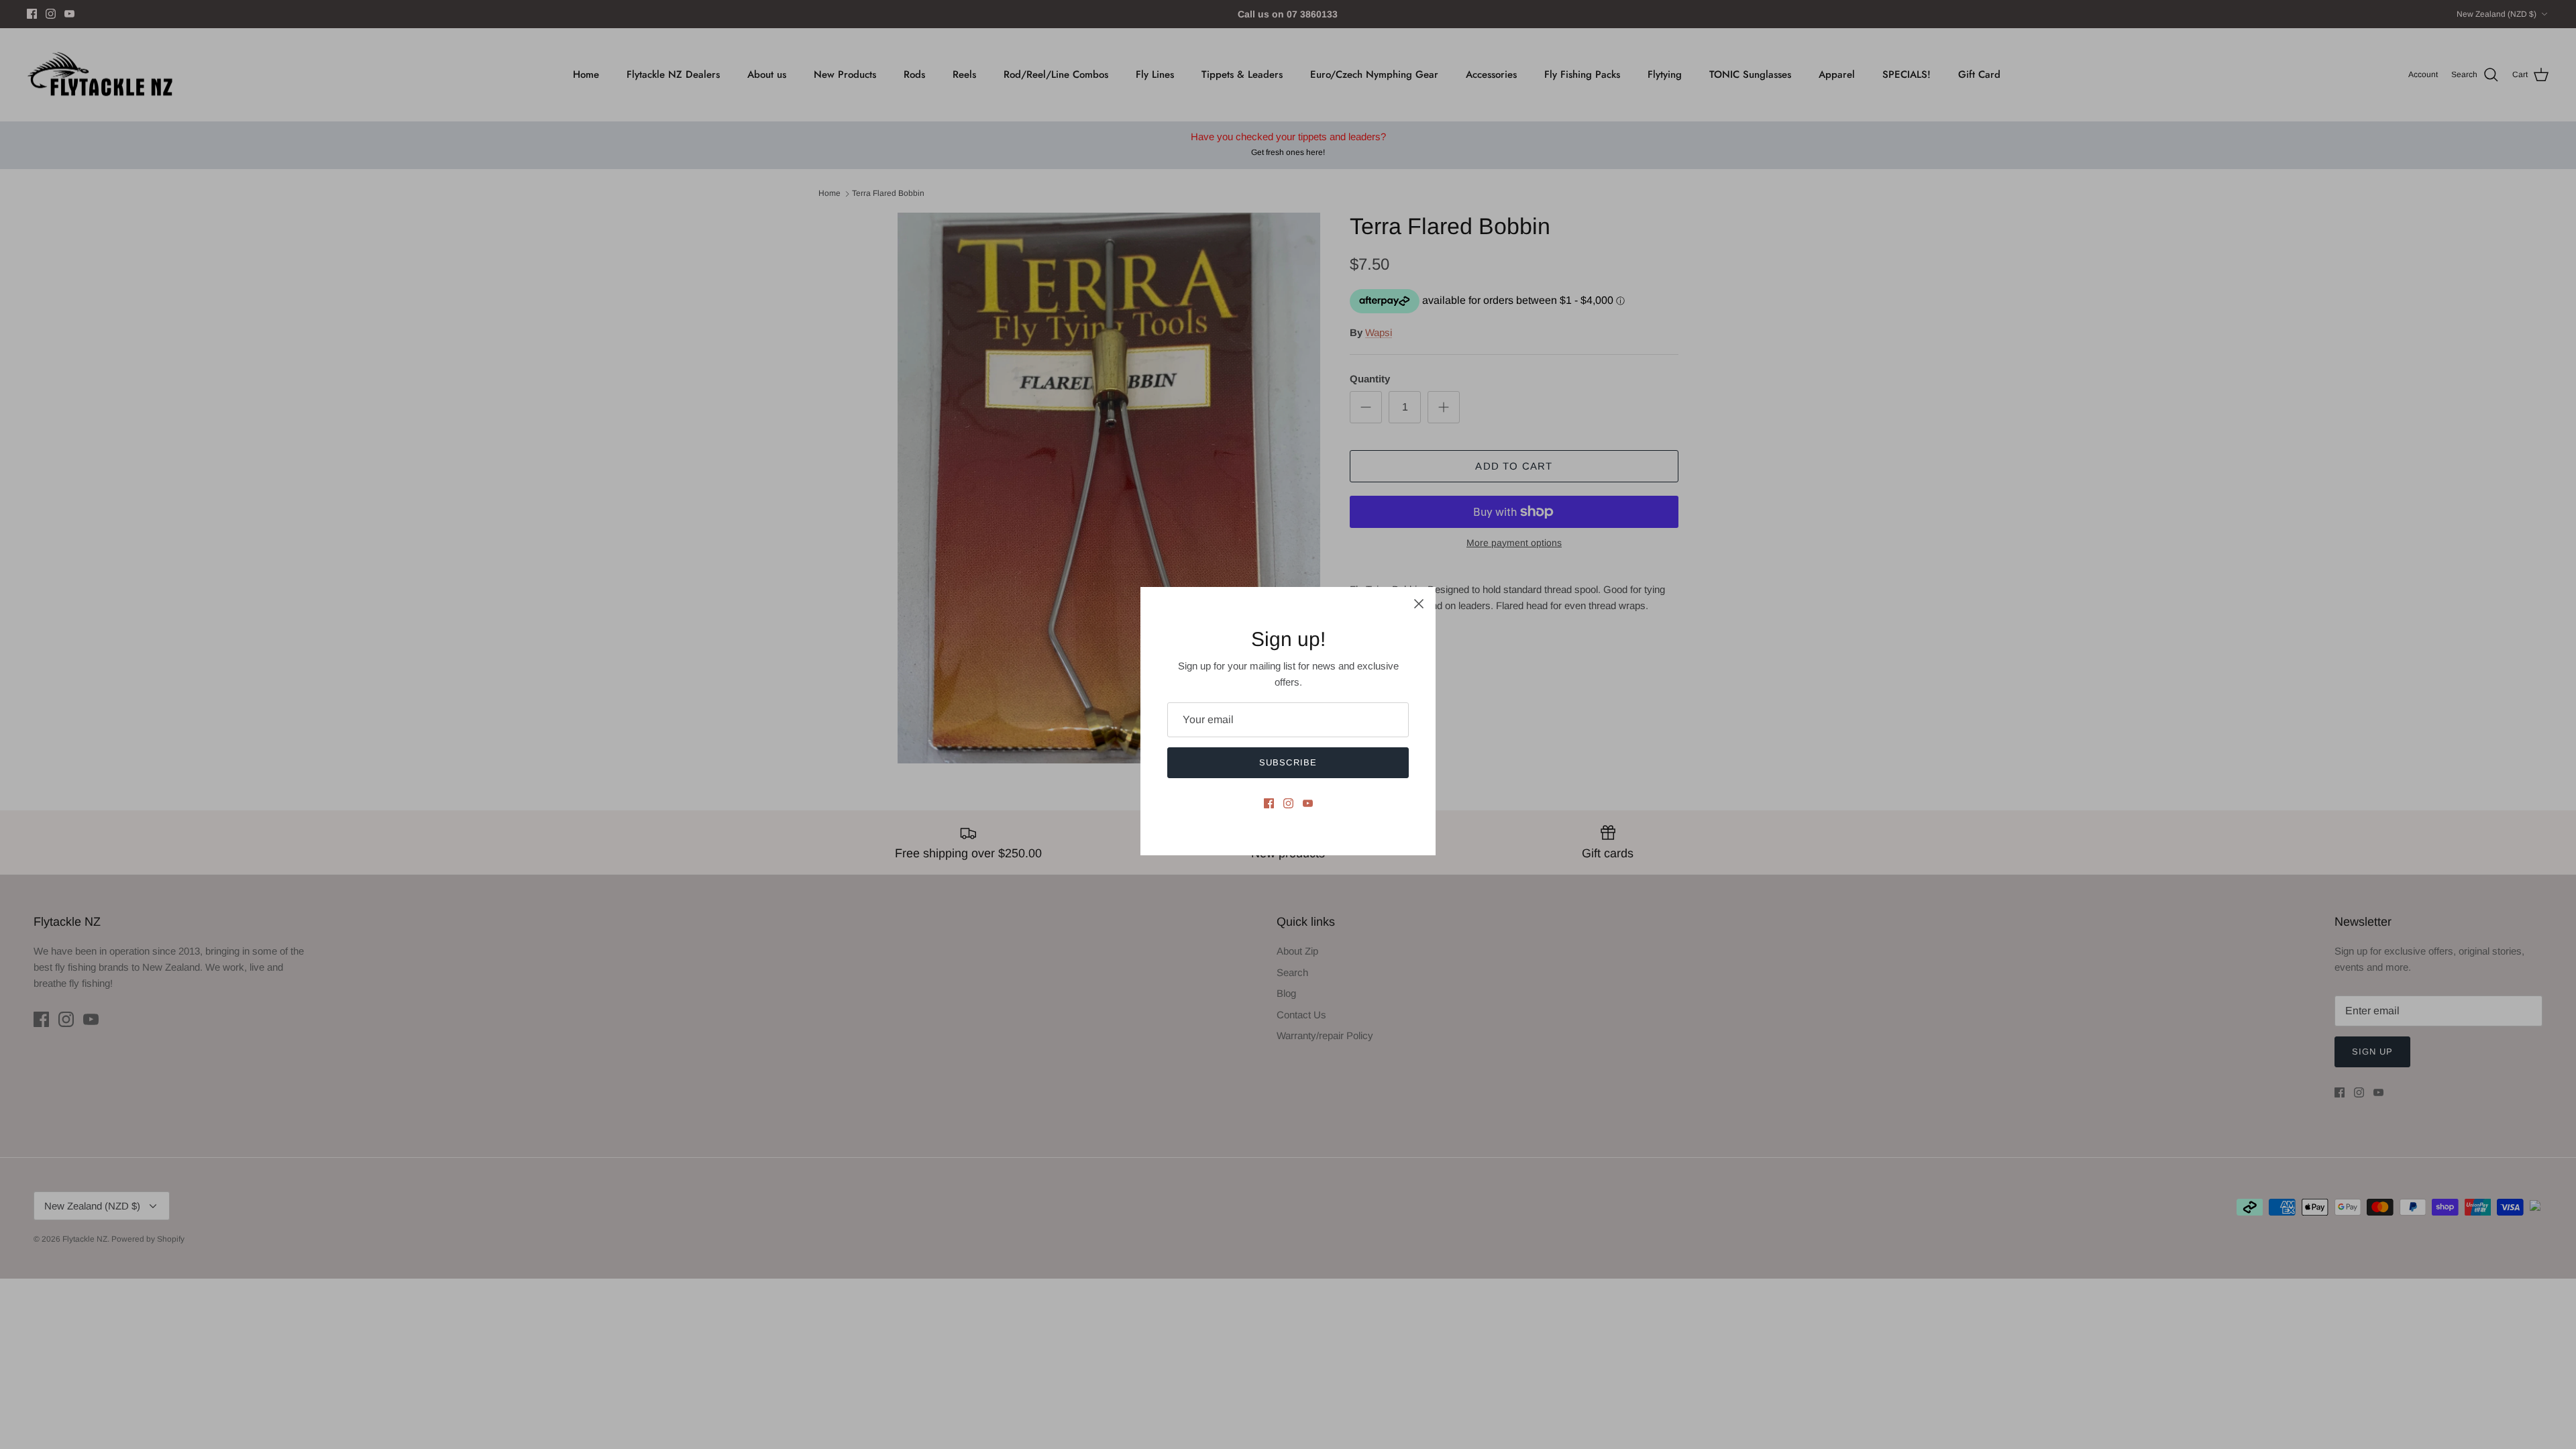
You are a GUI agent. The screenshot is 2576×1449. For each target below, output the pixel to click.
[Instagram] (1288, 803)
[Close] (1419, 604)
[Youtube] (1308, 803)
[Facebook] (1269, 803)
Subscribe (1288, 762)
